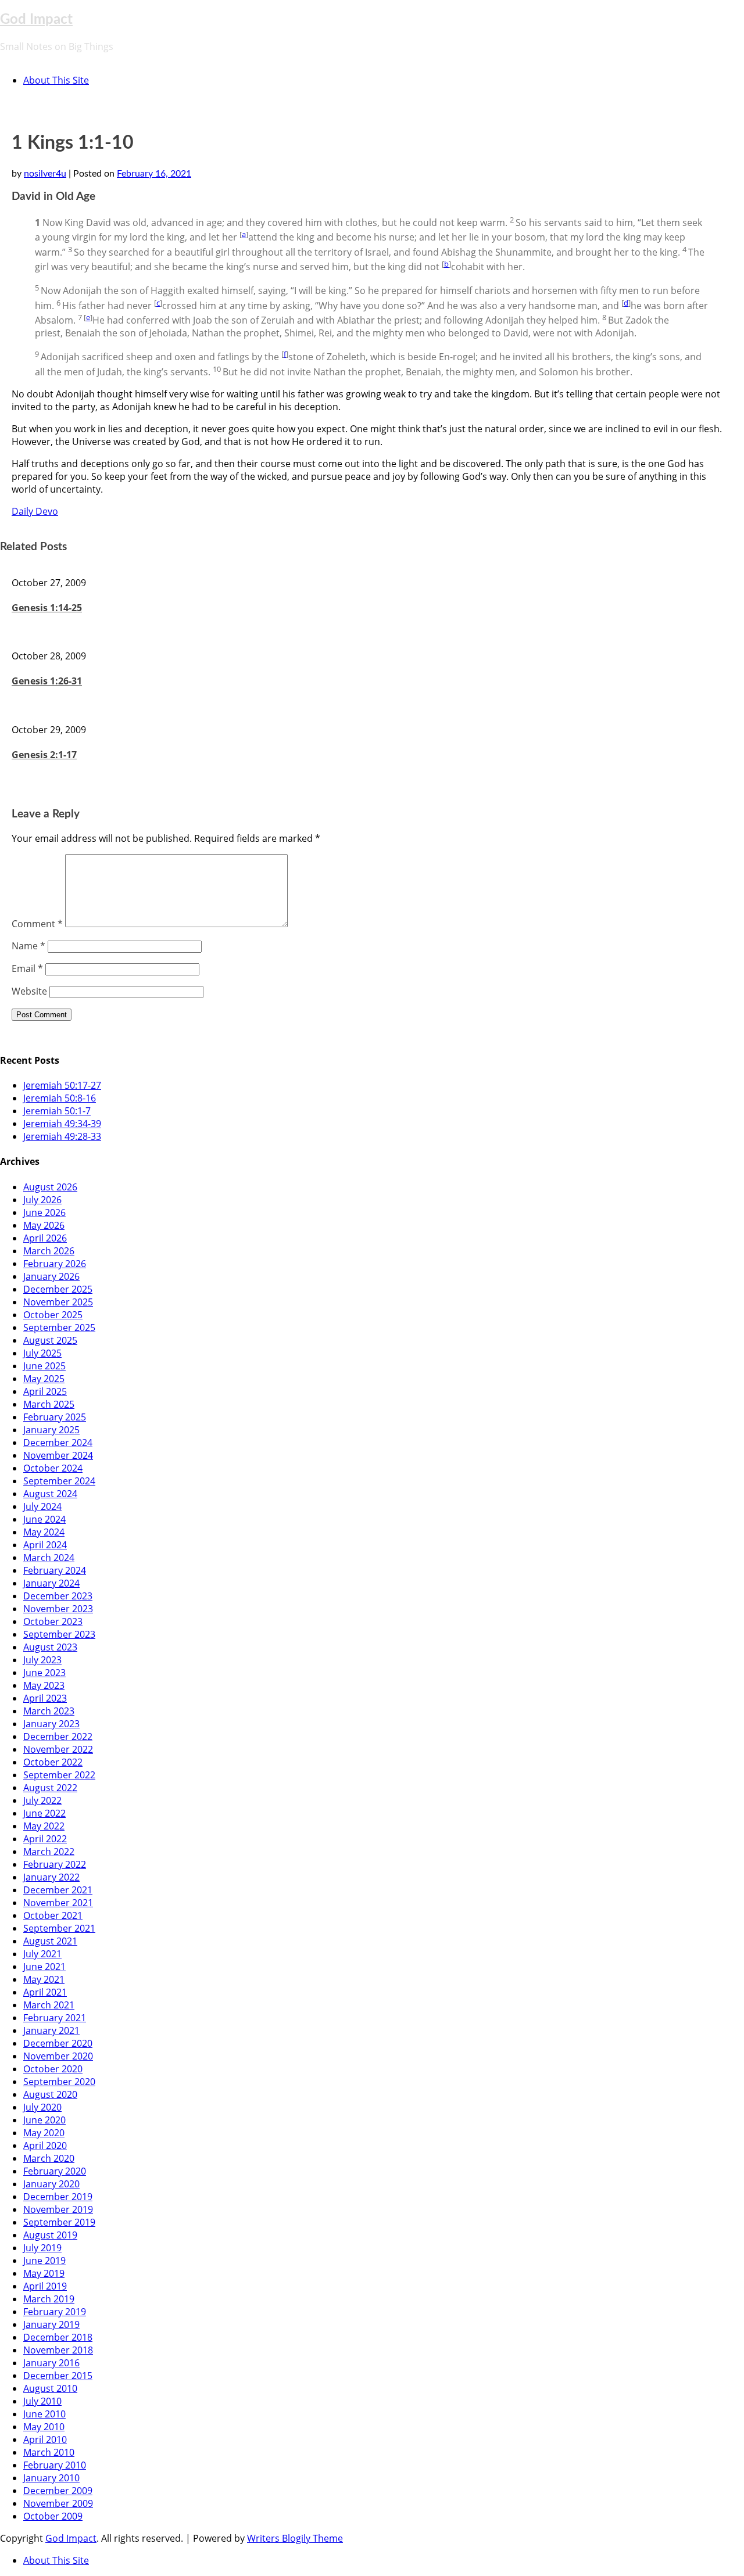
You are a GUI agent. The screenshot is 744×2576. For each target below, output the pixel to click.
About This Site (56, 80)
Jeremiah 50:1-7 (57, 1111)
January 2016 (51, 2363)
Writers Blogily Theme (295, 2538)
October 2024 (53, 1468)
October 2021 (53, 1915)
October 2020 (53, 2069)
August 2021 (50, 1941)
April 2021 (45, 1992)
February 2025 (55, 1417)
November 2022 (58, 1749)
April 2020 (45, 2146)
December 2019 (58, 2197)
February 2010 (55, 2465)
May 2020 (44, 2133)
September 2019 (59, 2222)
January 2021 (51, 2030)
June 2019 (44, 2261)
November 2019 (58, 2209)
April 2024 (45, 1545)
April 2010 (45, 2439)
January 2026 (51, 1276)
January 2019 (51, 2324)
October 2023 (53, 1621)
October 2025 (53, 1315)
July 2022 (42, 1800)
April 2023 (45, 1698)
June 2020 (44, 2120)
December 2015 (58, 2376)
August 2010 (50, 2388)
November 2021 (58, 1903)
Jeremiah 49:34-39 (62, 1124)
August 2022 (50, 1788)
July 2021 (42, 1954)
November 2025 (58, 1302)
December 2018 (58, 2337)
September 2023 (59, 1634)
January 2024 (51, 1583)
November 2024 (58, 1455)
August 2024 (50, 1494)
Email (27, 968)
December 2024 (58, 1443)
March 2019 (49, 2299)
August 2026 (50, 1187)
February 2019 (55, 2312)
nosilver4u (45, 174)
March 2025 (49, 1404)
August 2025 (50, 1340)
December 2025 (58, 1289)
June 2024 (44, 1519)
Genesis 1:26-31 (47, 681)
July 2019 (42, 2248)
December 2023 (58, 1596)
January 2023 (51, 1724)
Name (28, 946)
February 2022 (55, 1864)
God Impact (36, 20)
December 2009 (58, 2491)
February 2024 (55, 1570)
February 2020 (55, 2171)
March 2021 (49, 2005)
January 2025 (51, 1430)
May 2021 (44, 1979)
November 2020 (58, 2056)
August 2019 (50, 2235)
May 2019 (44, 2273)
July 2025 (42, 1353)
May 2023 (44, 1685)
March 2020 (49, 2158)
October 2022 (53, 1762)
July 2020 (42, 2107)
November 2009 (58, 2503)
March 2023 (49, 1711)
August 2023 (50, 1647)
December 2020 (58, 2043)
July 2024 (42, 1506)
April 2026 (45, 1238)
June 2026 (44, 1212)
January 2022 (51, 1877)
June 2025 (44, 1366)
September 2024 (59, 1481)
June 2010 (44, 2414)
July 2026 (42, 1200)
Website (29, 991)
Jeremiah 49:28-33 (62, 1136)
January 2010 (51, 2478)
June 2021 (44, 1967)
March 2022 (49, 1852)
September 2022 (59, 1775)
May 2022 (44, 1826)
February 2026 (55, 1264)
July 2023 (42, 1660)
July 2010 (42, 2401)
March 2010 (49, 2452)
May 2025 (44, 1379)
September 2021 (59, 1928)
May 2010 (44, 2427)
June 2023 (44, 1673)
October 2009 (53, 2516)
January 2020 (51, 2184)
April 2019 (45, 2286)
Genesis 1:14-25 (47, 608)
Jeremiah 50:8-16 (60, 1098)
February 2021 (55, 2018)
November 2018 (58, 2350)
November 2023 (58, 1609)
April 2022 (45, 1839)
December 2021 (58, 1890)
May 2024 (44, 1532)
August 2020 (50, 2094)
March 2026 (49, 1251)
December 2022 (58, 1737)
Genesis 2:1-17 (44, 755)
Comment (37, 924)
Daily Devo (35, 511)
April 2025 (45, 1391)
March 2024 (49, 1558)
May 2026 (44, 1225)
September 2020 (59, 2082)
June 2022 (44, 1813)
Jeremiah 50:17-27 (62, 1085)
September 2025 (59, 1328)
